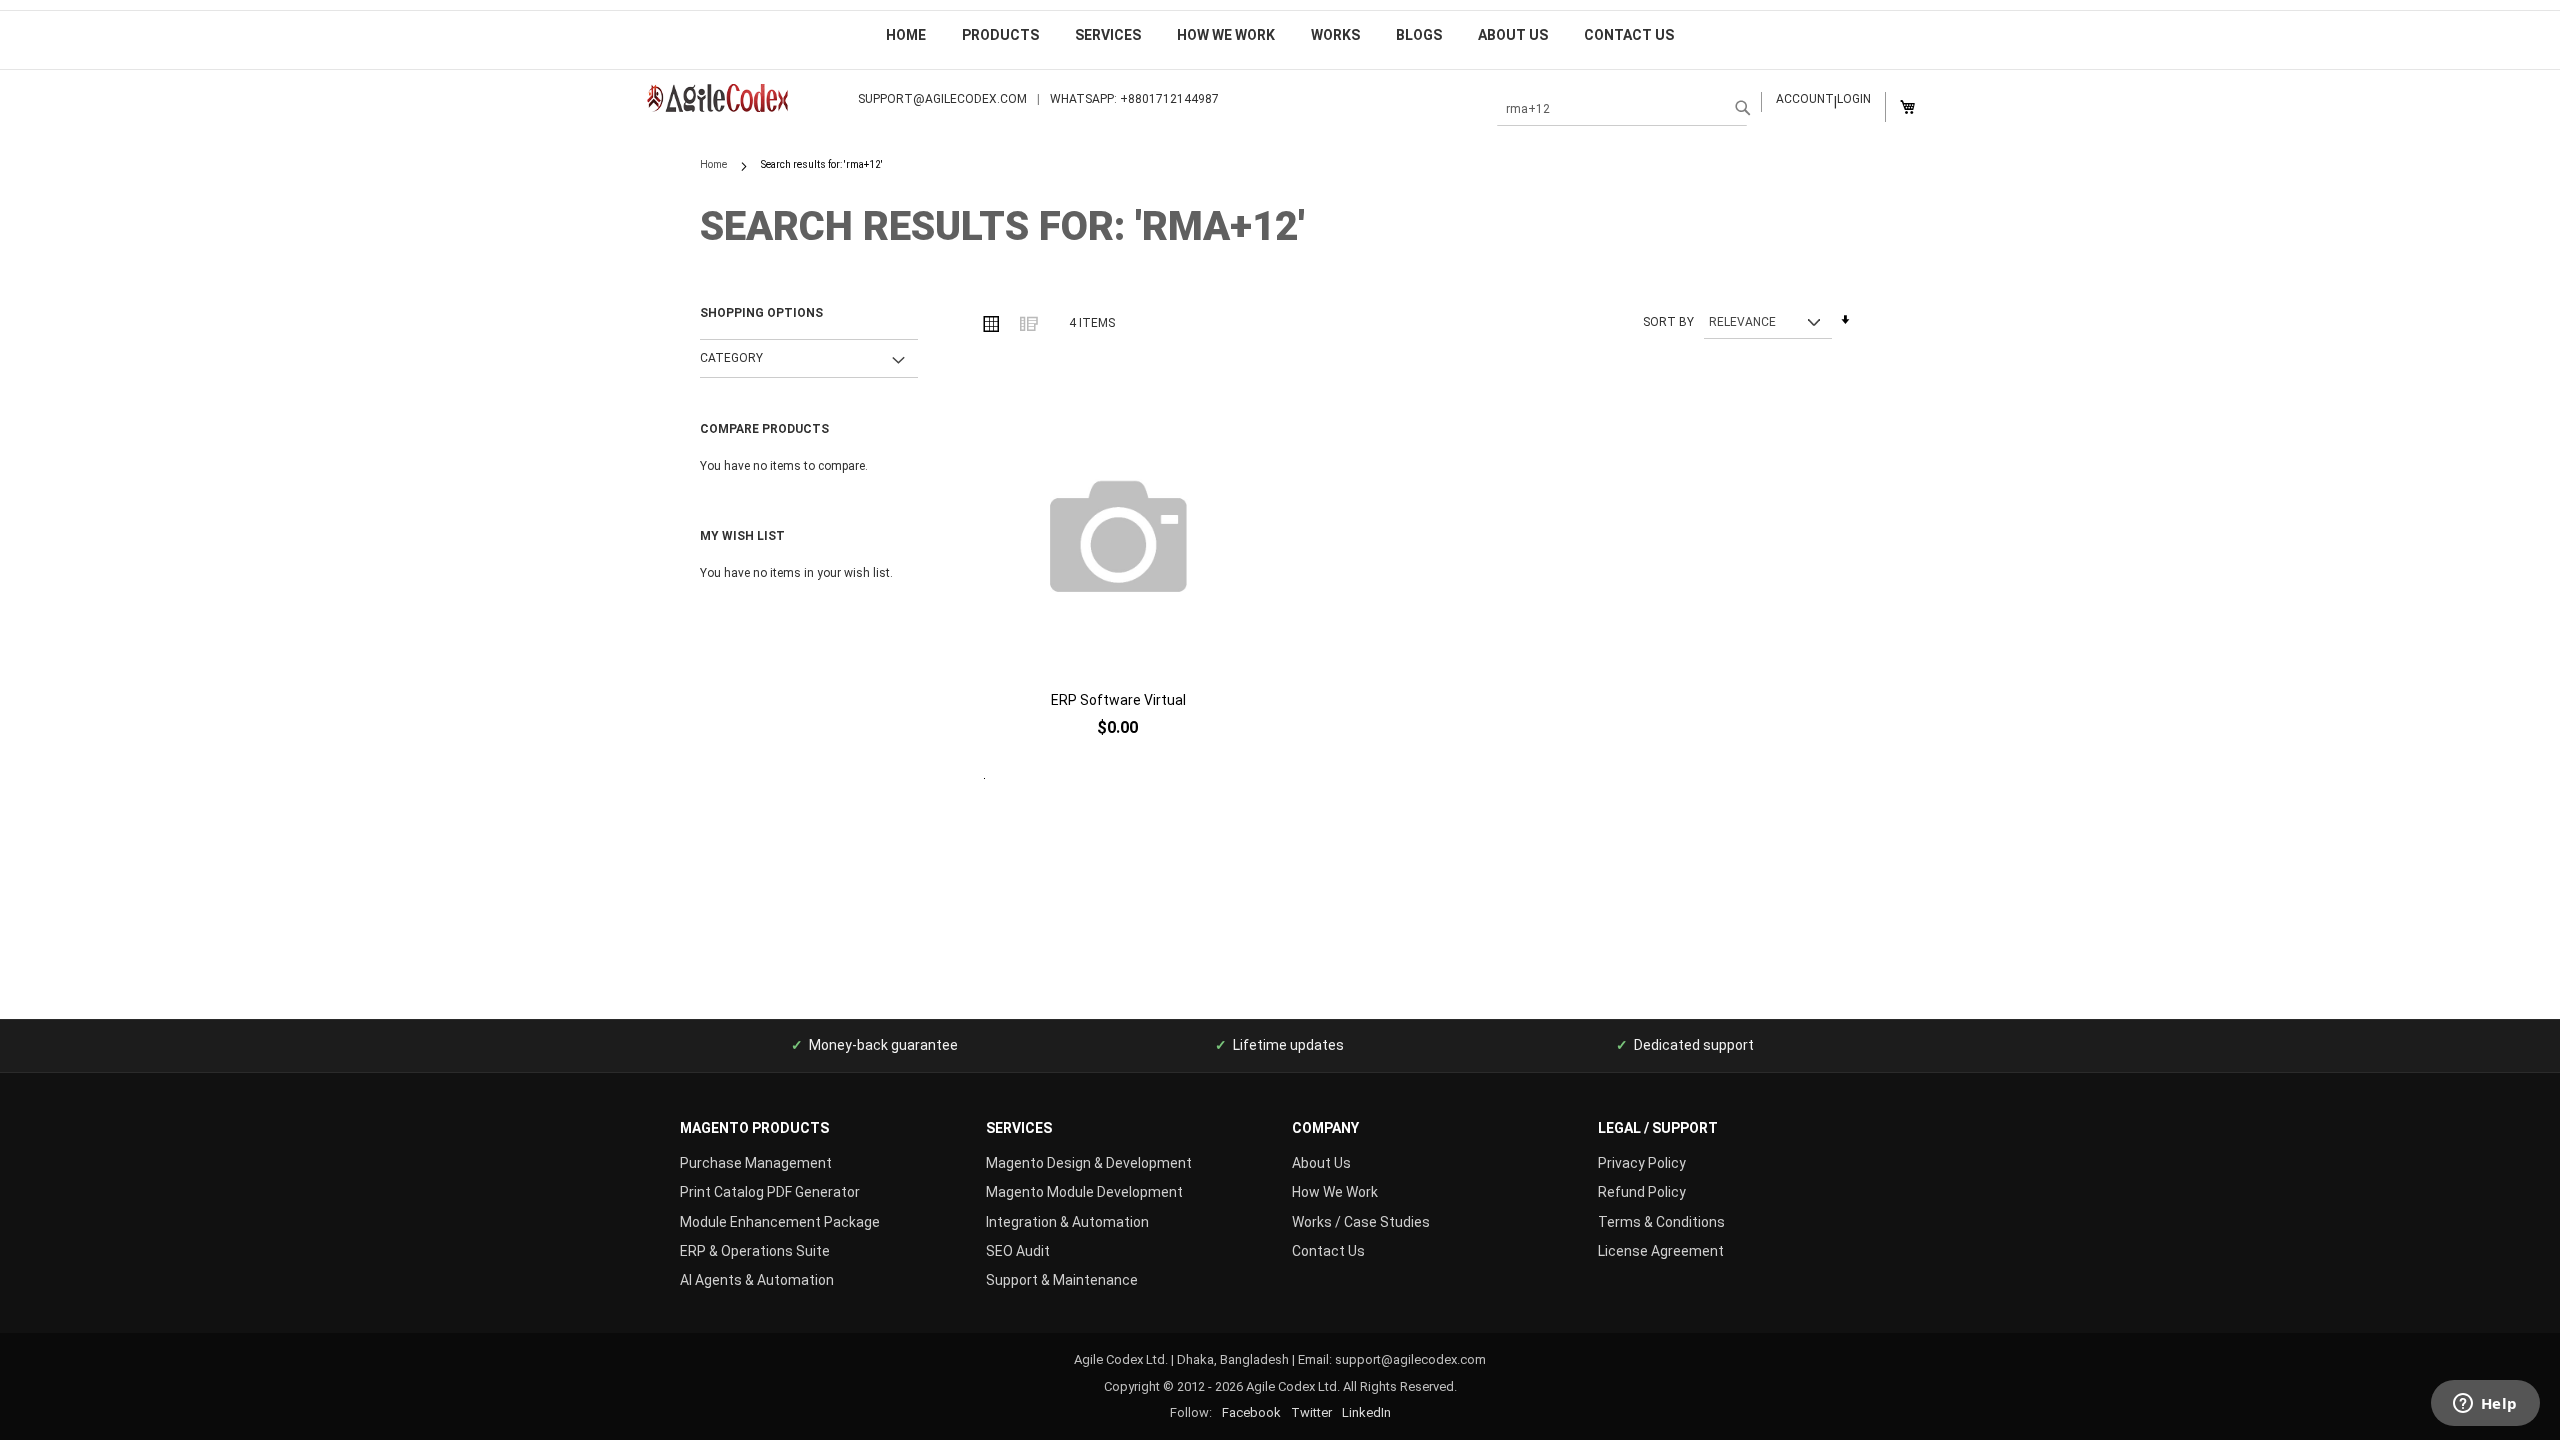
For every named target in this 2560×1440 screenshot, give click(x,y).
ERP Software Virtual (1118, 700)
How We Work (1226, 35)
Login (1854, 99)
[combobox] (1622, 109)
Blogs (1419, 35)
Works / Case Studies (1361, 1222)
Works (1335, 35)
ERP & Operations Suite (755, 1251)
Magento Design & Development (1089, 1163)
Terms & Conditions (1661, 1222)
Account (1805, 99)
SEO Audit (1018, 1251)
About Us (1513, 35)
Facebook (1251, 1412)
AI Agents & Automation (757, 1280)
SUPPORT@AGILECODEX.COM (942, 99)
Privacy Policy (1642, 1163)
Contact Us (1629, 35)
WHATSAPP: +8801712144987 (1134, 99)
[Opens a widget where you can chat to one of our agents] (2485, 1405)
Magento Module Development (1084, 1192)
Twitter (1311, 1412)
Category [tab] (731, 358)
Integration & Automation (1067, 1222)
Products (1000, 35)
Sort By (1668, 322)
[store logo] (739, 98)
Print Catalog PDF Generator (770, 1192)
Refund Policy (1642, 1192)
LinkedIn (1366, 1412)
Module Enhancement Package (780, 1222)
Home (906, 35)
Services (1108, 35)
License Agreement (1661, 1251)
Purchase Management (756, 1163)
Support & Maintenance (1062, 1280)
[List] (1028, 323)
